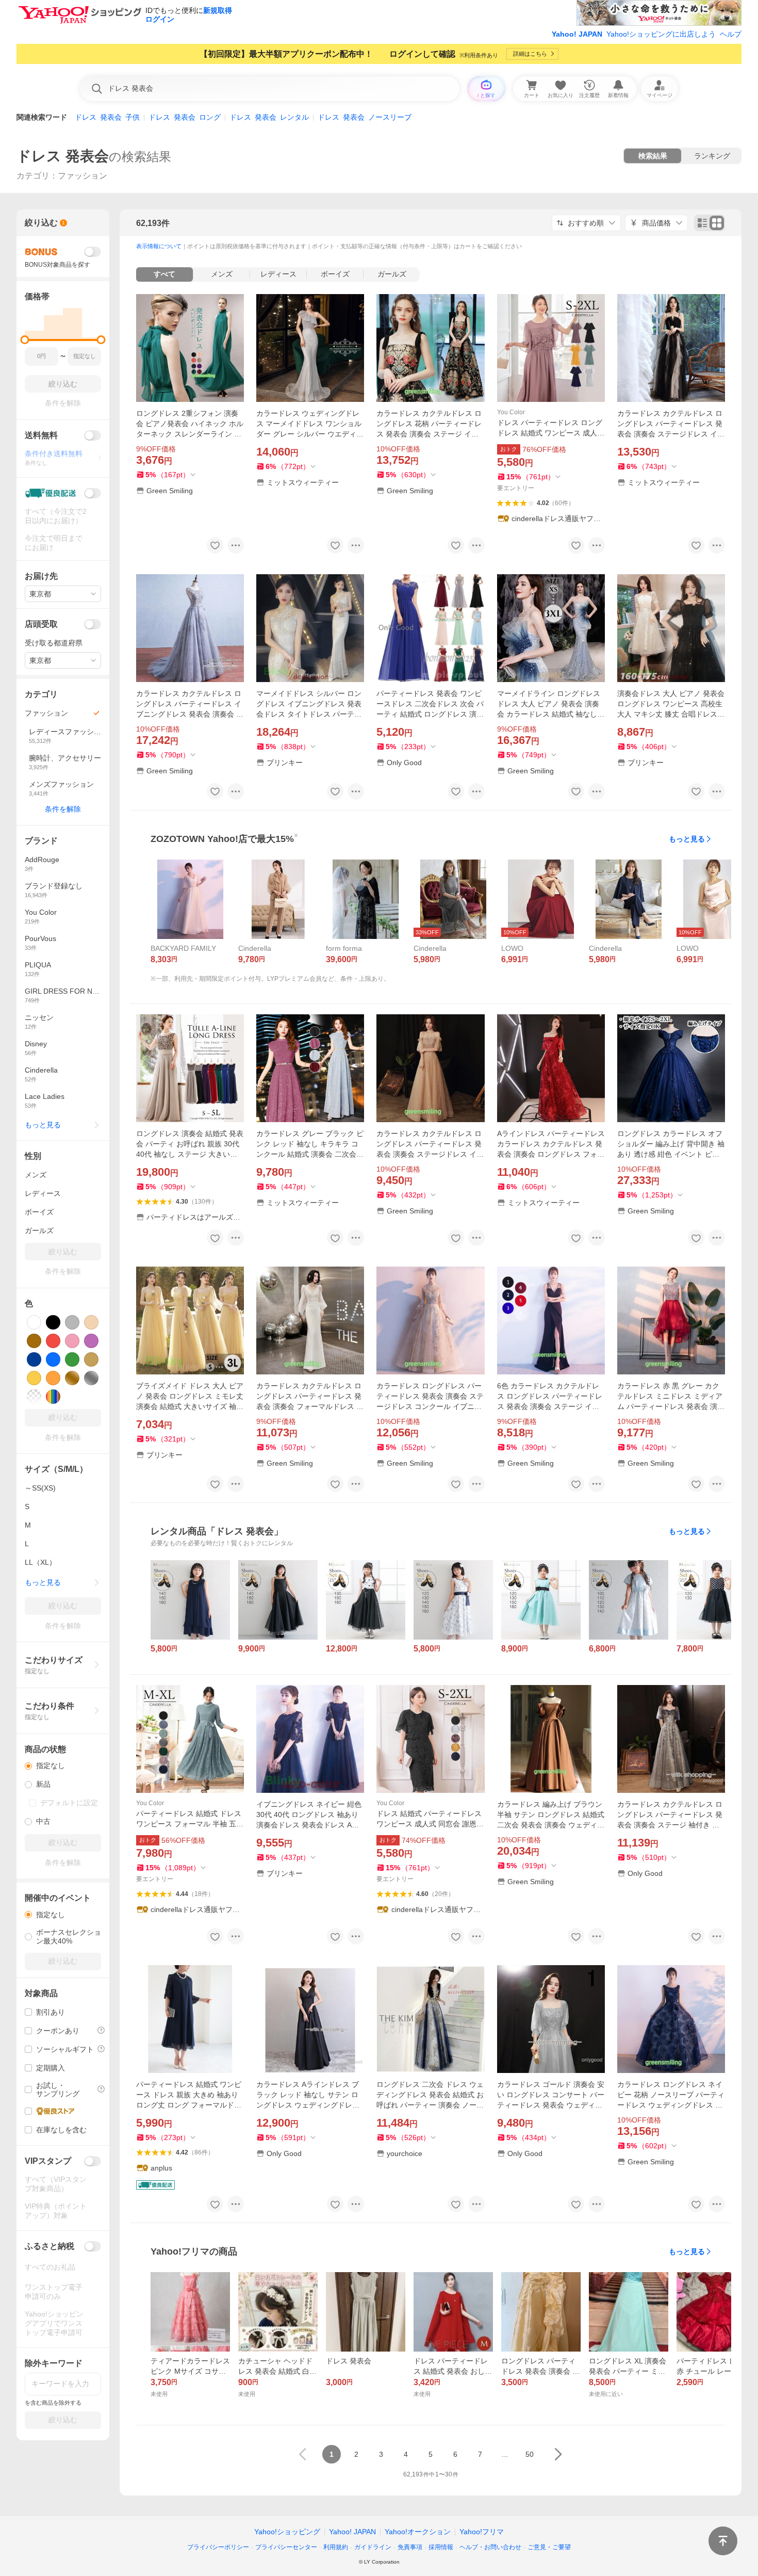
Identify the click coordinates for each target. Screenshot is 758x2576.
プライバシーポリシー (218, 2547)
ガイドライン (373, 2547)
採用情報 (441, 2547)
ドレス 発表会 (63, 156)
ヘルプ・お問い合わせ (490, 2547)
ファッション (83, 176)
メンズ (222, 274)
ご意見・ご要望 (549, 2547)
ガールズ (392, 274)
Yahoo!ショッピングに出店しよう (661, 34)
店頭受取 (41, 624)
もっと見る (687, 839)
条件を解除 (63, 809)
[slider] (25, 340)
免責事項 (410, 2547)
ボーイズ (335, 274)
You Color (511, 412)
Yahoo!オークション (418, 2532)
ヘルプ (731, 34)
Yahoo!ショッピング (287, 2532)
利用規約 (336, 2547)
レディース (278, 274)
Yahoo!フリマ (482, 2532)
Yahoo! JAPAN (577, 34)
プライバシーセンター (286, 2547)
